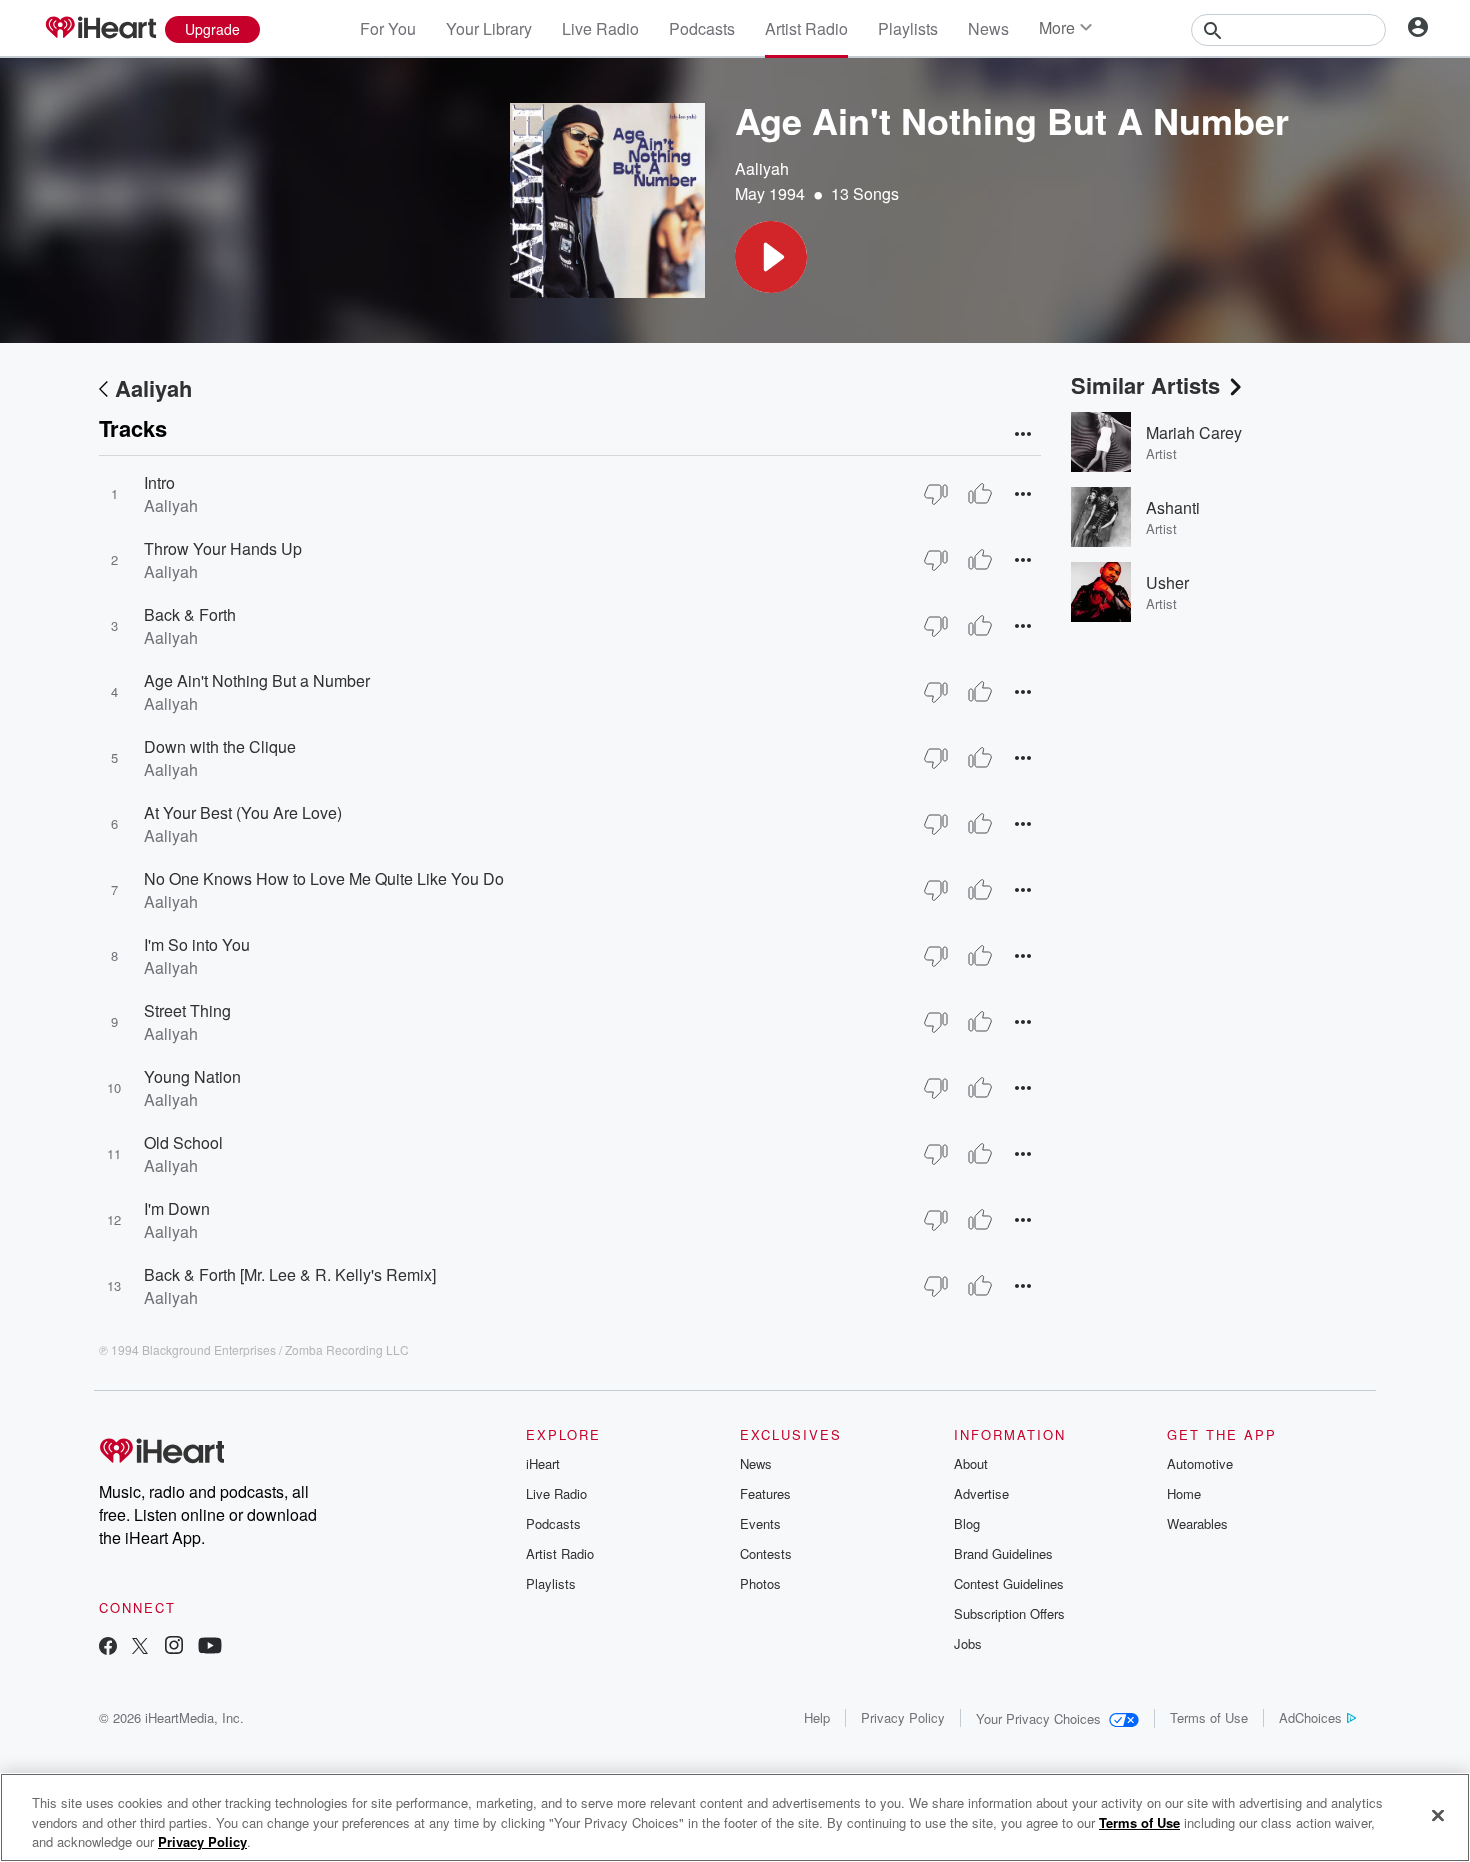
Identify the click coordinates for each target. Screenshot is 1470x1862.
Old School (183, 1142)
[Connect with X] (140, 1647)
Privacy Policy (903, 1717)
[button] (771, 257)
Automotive (1200, 1463)
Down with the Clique (220, 746)
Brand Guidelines (1003, 1553)
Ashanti (1173, 507)
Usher (1167, 582)
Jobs (968, 1643)
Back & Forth (190, 614)
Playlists (908, 28)
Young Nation (192, 1076)
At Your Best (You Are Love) (243, 812)
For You (388, 28)
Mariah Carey (1194, 432)
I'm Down (177, 1208)
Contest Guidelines (1009, 1583)
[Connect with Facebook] (108, 1647)
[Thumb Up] (980, 494)
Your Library (489, 28)
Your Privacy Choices (1038, 1718)
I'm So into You (197, 944)
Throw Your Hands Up (223, 548)
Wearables (1197, 1523)
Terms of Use (1209, 1717)
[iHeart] (100, 29)
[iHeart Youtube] (210, 1647)
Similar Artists (1145, 385)
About (971, 1463)
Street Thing (187, 1010)
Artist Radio (806, 28)
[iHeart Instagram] (174, 1647)
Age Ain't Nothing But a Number (257, 680)
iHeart (543, 1463)
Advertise (981, 1493)
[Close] (1438, 1815)
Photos (760, 1583)
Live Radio (600, 28)
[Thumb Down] (936, 494)
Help (817, 1717)
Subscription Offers (1009, 1613)
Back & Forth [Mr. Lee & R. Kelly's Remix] (290, 1274)
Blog (967, 1523)
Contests (766, 1553)
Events (760, 1523)
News (988, 28)
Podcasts (702, 28)
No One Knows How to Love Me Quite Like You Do (324, 878)
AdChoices (1310, 1717)
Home (1184, 1493)
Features (765, 1493)
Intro (159, 482)
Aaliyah (762, 168)
